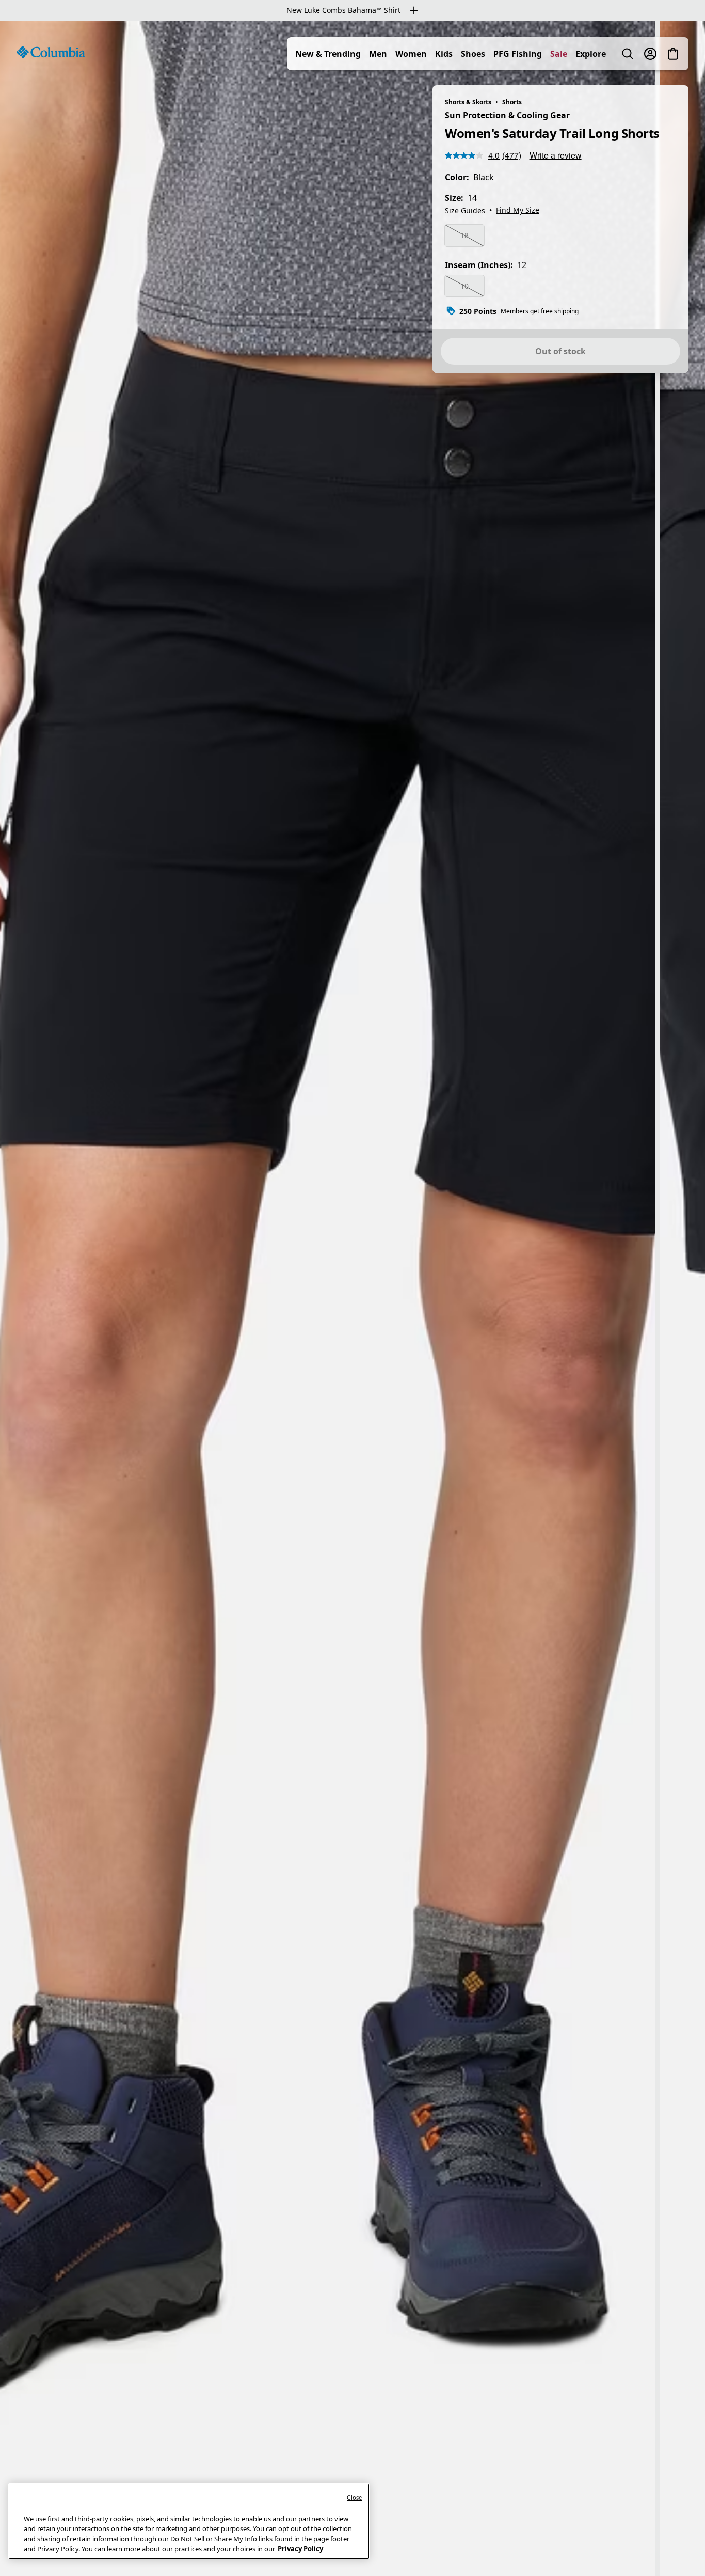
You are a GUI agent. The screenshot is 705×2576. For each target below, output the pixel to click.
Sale (559, 54)
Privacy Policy (300, 2549)
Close (354, 2497)
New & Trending (328, 54)
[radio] (464, 235)
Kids (444, 54)
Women (411, 54)
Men (378, 54)
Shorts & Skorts (468, 102)
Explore (591, 54)
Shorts (512, 102)
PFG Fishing (518, 54)
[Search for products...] (628, 54)
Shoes (473, 54)
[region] (352, 1298)
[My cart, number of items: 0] (673, 54)
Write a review (556, 155)
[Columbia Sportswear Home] (51, 52)
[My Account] (650, 54)
